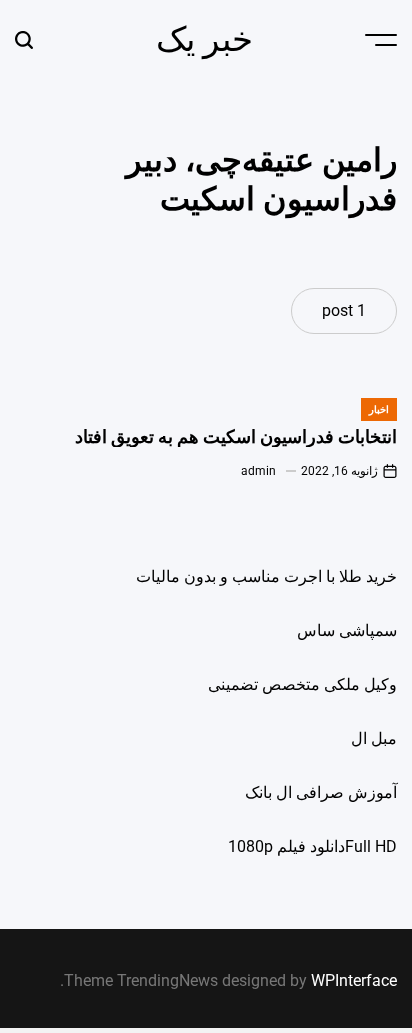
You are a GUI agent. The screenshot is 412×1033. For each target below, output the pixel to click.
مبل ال (374, 738)
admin (258, 471)
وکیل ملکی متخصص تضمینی (302, 684)
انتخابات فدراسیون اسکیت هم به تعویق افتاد (236, 436)
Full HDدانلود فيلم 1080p (312, 846)
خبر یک (204, 39)
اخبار (379, 409)
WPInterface (354, 980)
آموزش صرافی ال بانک (321, 792)
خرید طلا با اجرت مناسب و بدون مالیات (266, 576)
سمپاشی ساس (347, 630)
